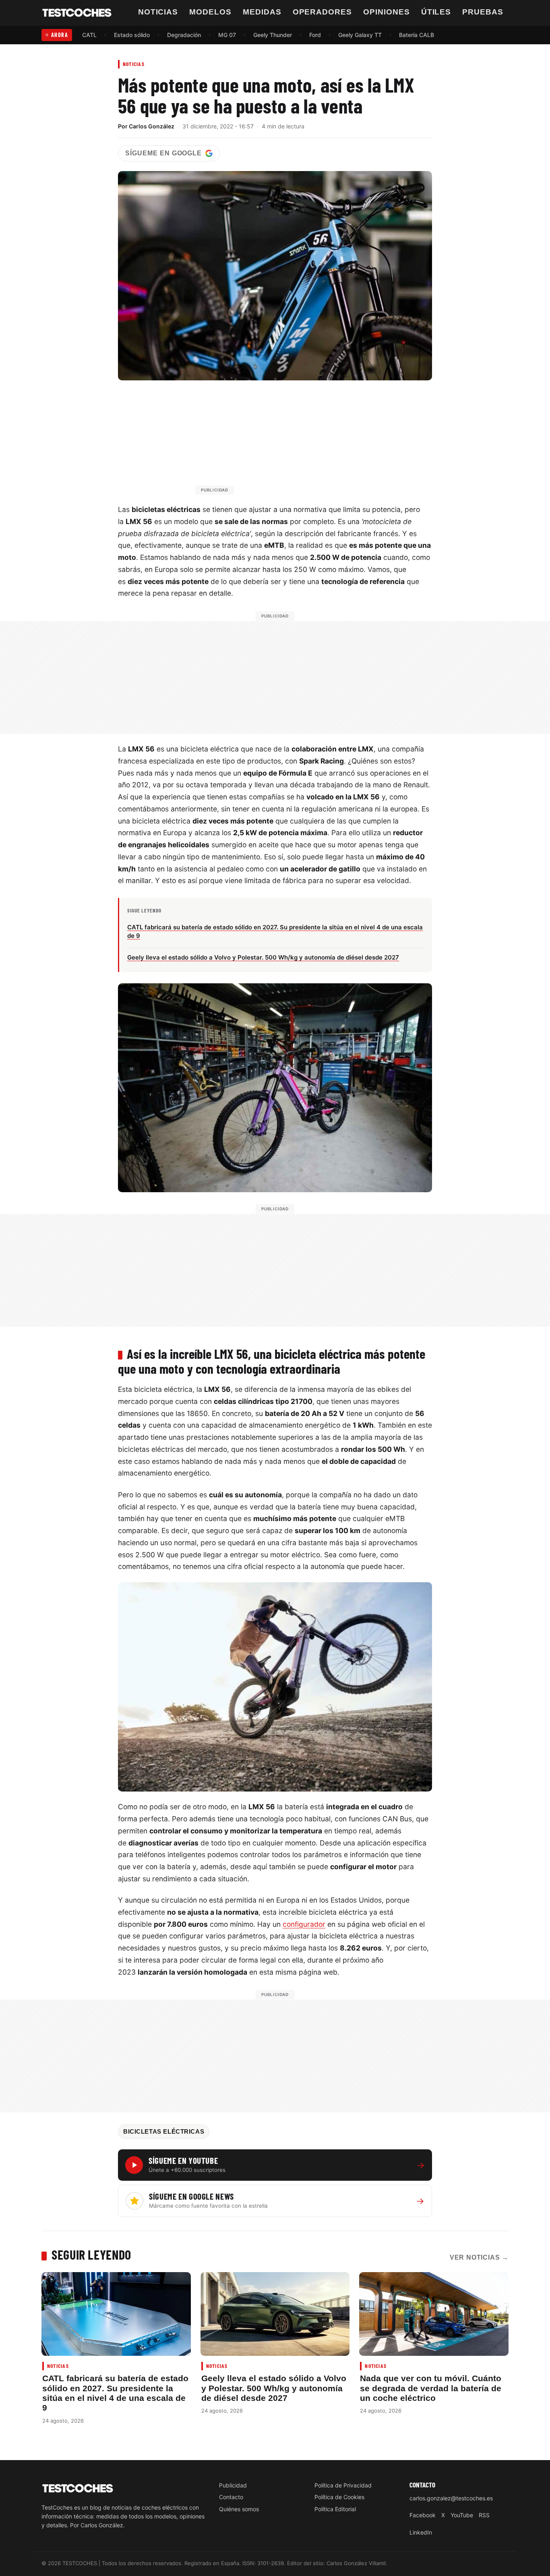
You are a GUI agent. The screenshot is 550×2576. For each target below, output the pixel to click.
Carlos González (152, 126)
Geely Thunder (273, 35)
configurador (304, 1924)
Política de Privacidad (343, 2485)
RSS (484, 2515)
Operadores (323, 12)
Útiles (436, 12)
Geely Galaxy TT (360, 35)
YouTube (462, 2515)
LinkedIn (421, 2532)
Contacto (231, 2497)
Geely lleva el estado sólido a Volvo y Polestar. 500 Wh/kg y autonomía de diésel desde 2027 (274, 2388)
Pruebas (483, 12)
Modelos (210, 12)
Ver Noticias (479, 2257)
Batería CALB (417, 35)
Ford (315, 35)
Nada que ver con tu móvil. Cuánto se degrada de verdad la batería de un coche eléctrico (431, 2388)
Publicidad (233, 2485)
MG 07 (227, 35)
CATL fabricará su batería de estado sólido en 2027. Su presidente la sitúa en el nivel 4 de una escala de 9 (115, 2393)
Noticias (158, 12)
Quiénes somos (239, 2509)
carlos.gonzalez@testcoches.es (451, 2498)
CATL (89, 35)
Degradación (184, 35)
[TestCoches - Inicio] (77, 13)
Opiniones (387, 12)
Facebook (423, 2515)
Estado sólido (132, 35)
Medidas (262, 12)
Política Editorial (335, 2509)
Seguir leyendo (91, 2254)
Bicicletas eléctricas (164, 2132)
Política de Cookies (339, 2497)
